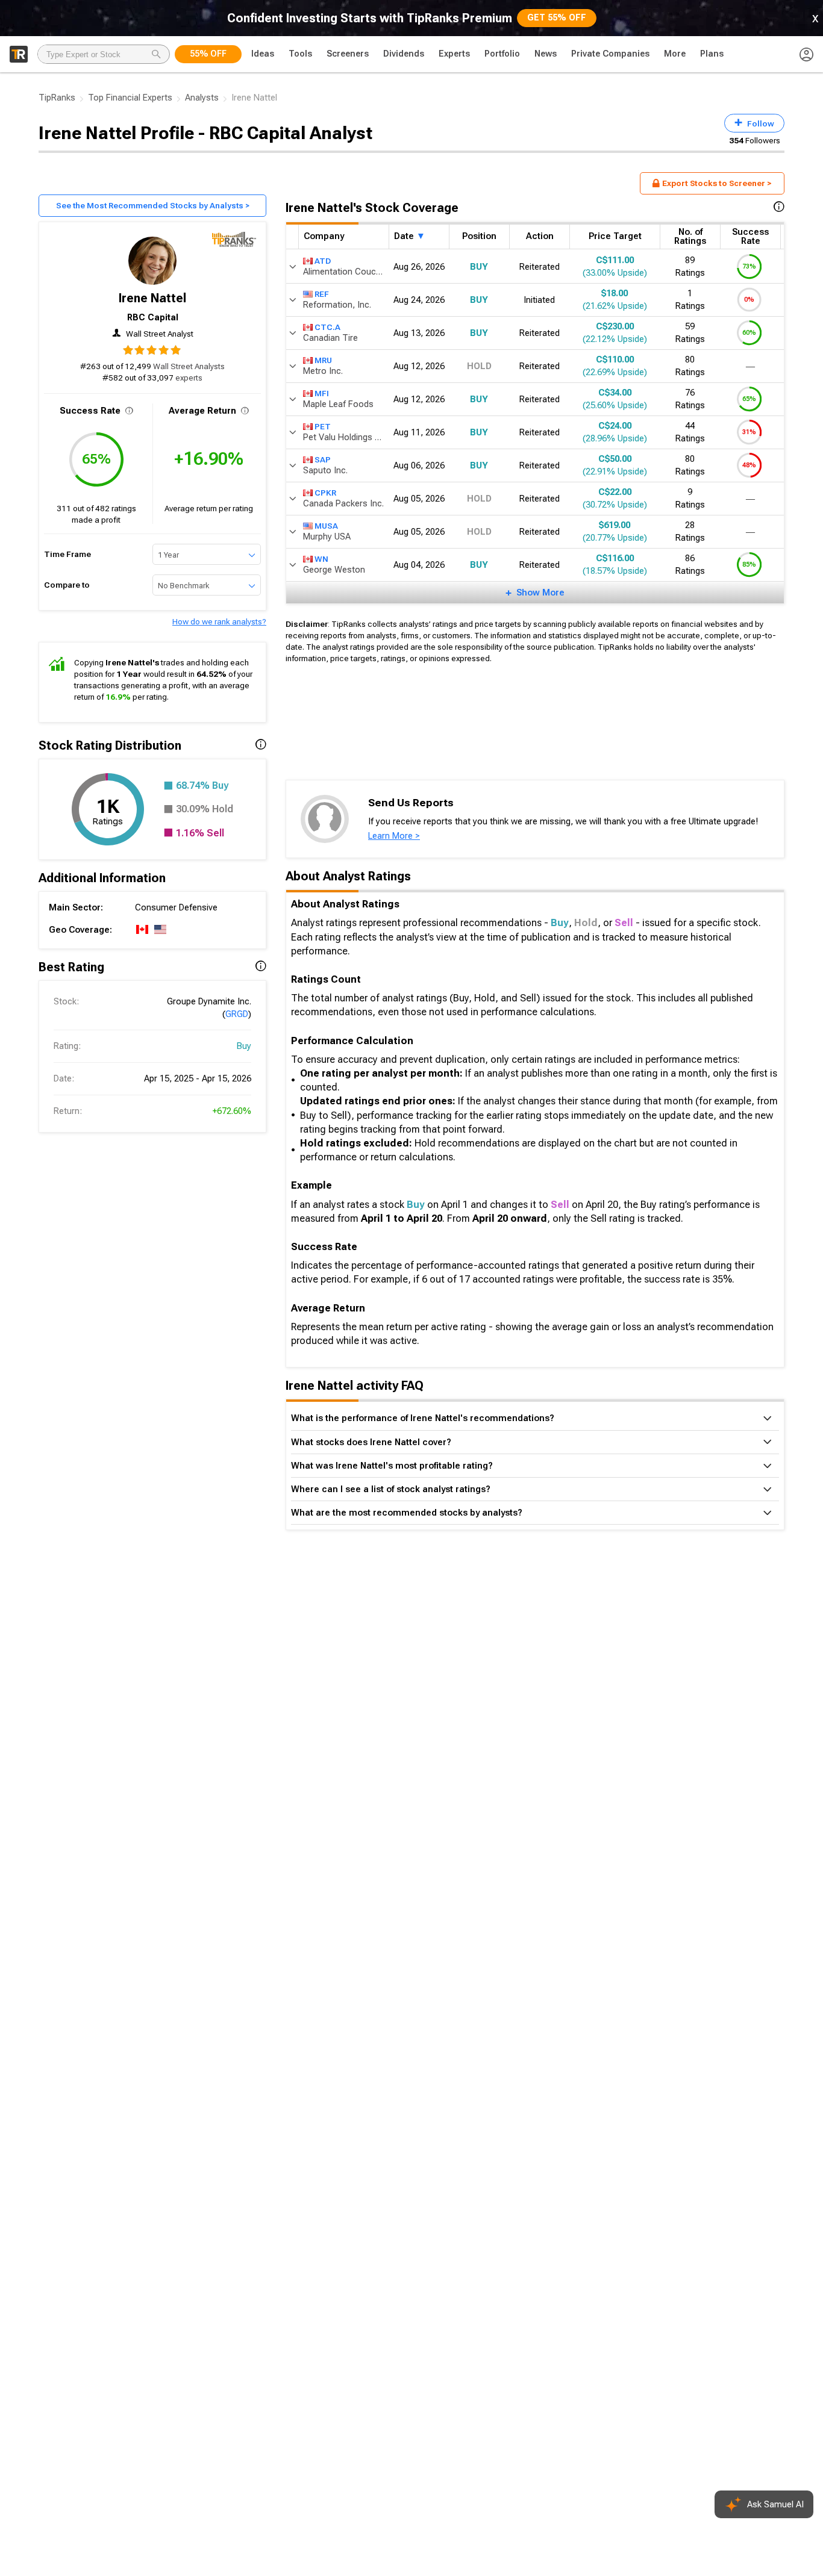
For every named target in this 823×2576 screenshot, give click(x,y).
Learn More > (394, 836)
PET (323, 426)
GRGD (237, 1014)
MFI (322, 393)
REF (322, 293)
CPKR (325, 492)
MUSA (326, 525)
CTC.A (327, 326)
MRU (323, 359)
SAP (323, 459)
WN (321, 558)
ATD (323, 260)
